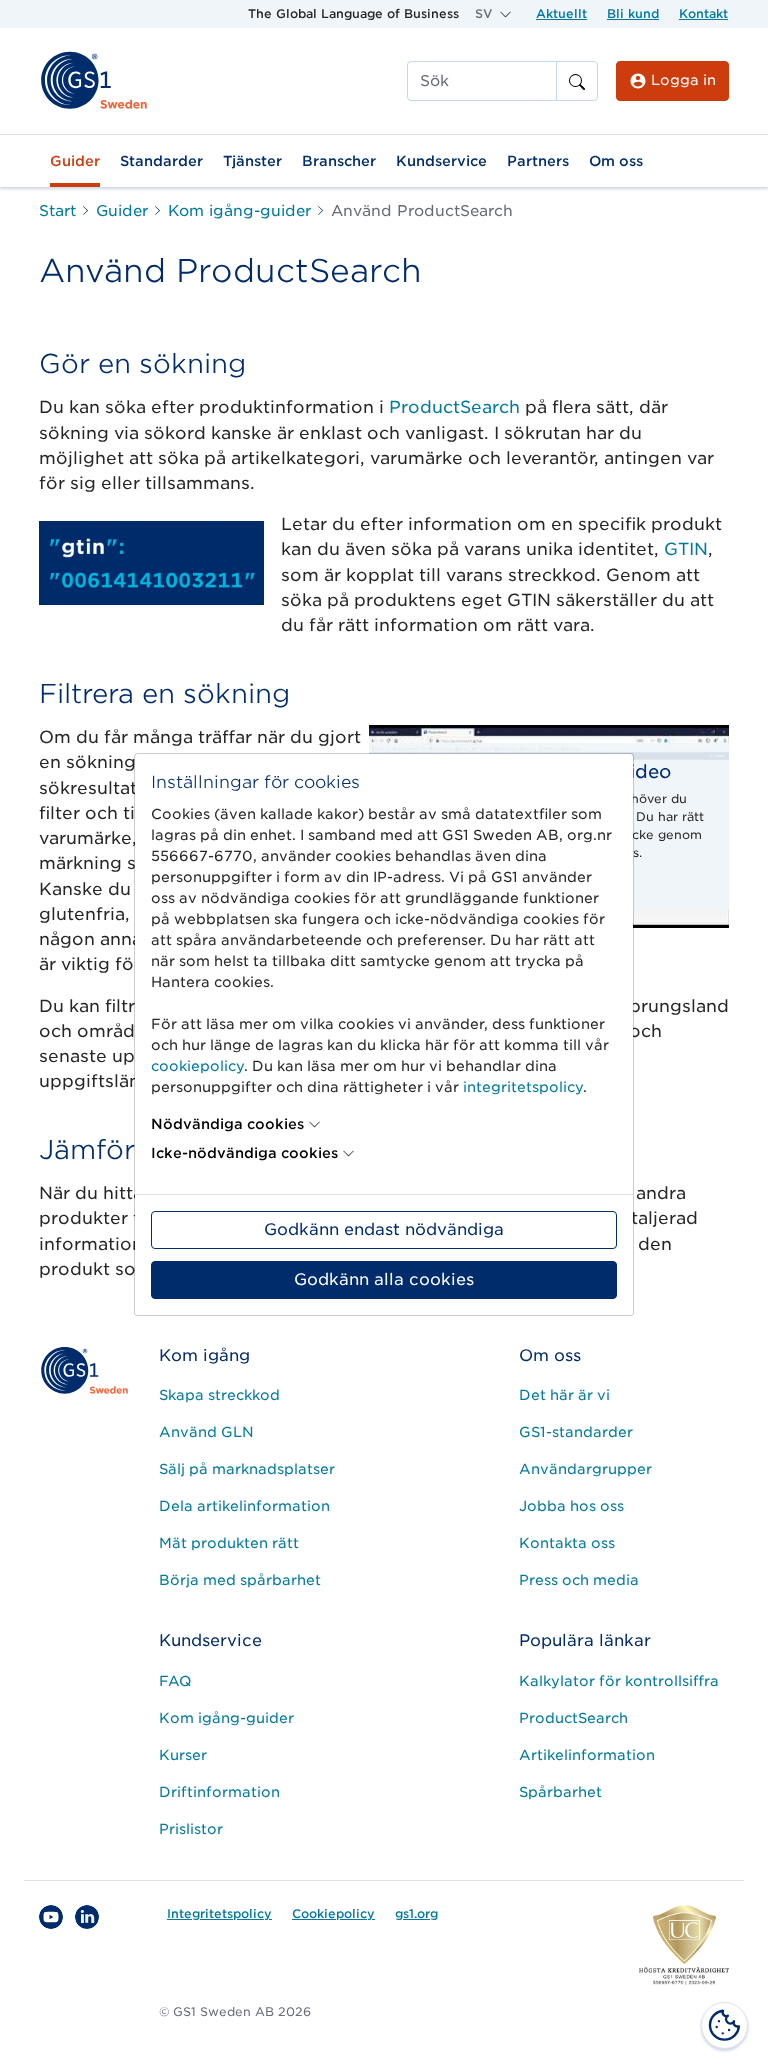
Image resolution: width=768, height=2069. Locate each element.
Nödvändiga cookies (227, 1124)
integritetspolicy (523, 1087)
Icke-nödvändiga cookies (244, 1153)
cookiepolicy (197, 1066)
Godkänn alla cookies (384, 1279)
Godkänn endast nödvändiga (384, 1229)
